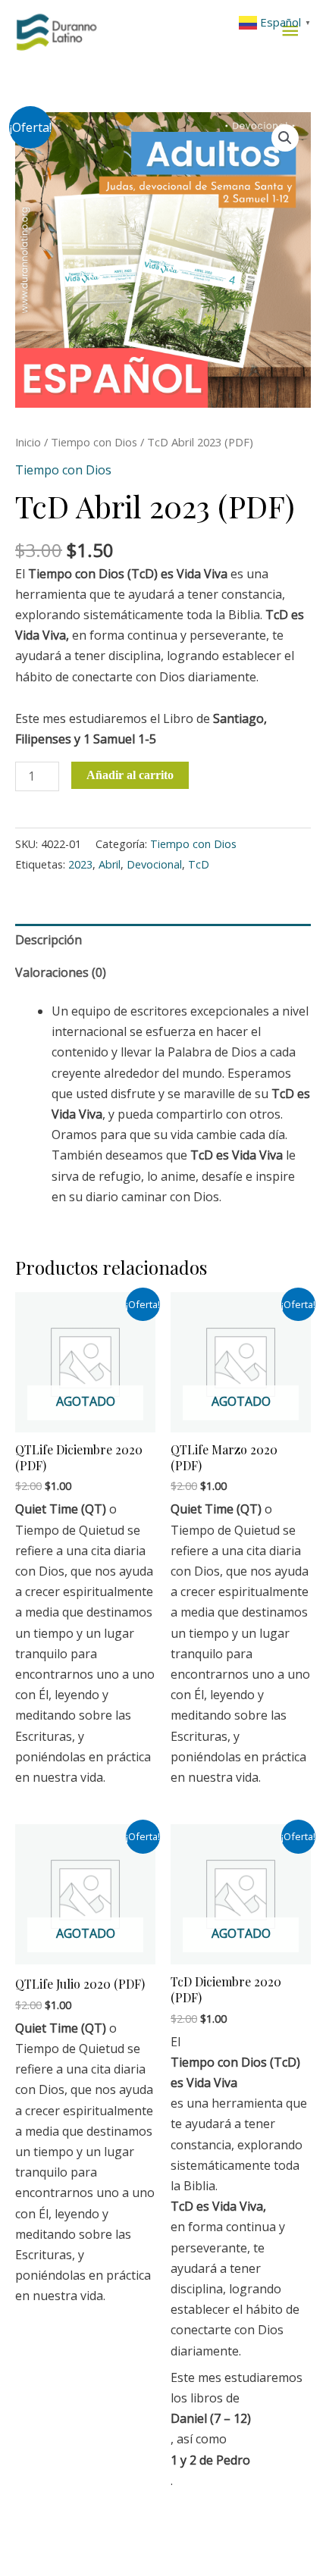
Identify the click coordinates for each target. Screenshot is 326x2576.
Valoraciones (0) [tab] (61, 972)
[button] (285, 138)
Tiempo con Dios (94, 442)
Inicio (28, 442)
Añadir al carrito (130, 775)
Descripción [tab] (49, 940)
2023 (80, 864)
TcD (199, 864)
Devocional (154, 864)
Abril (110, 864)
